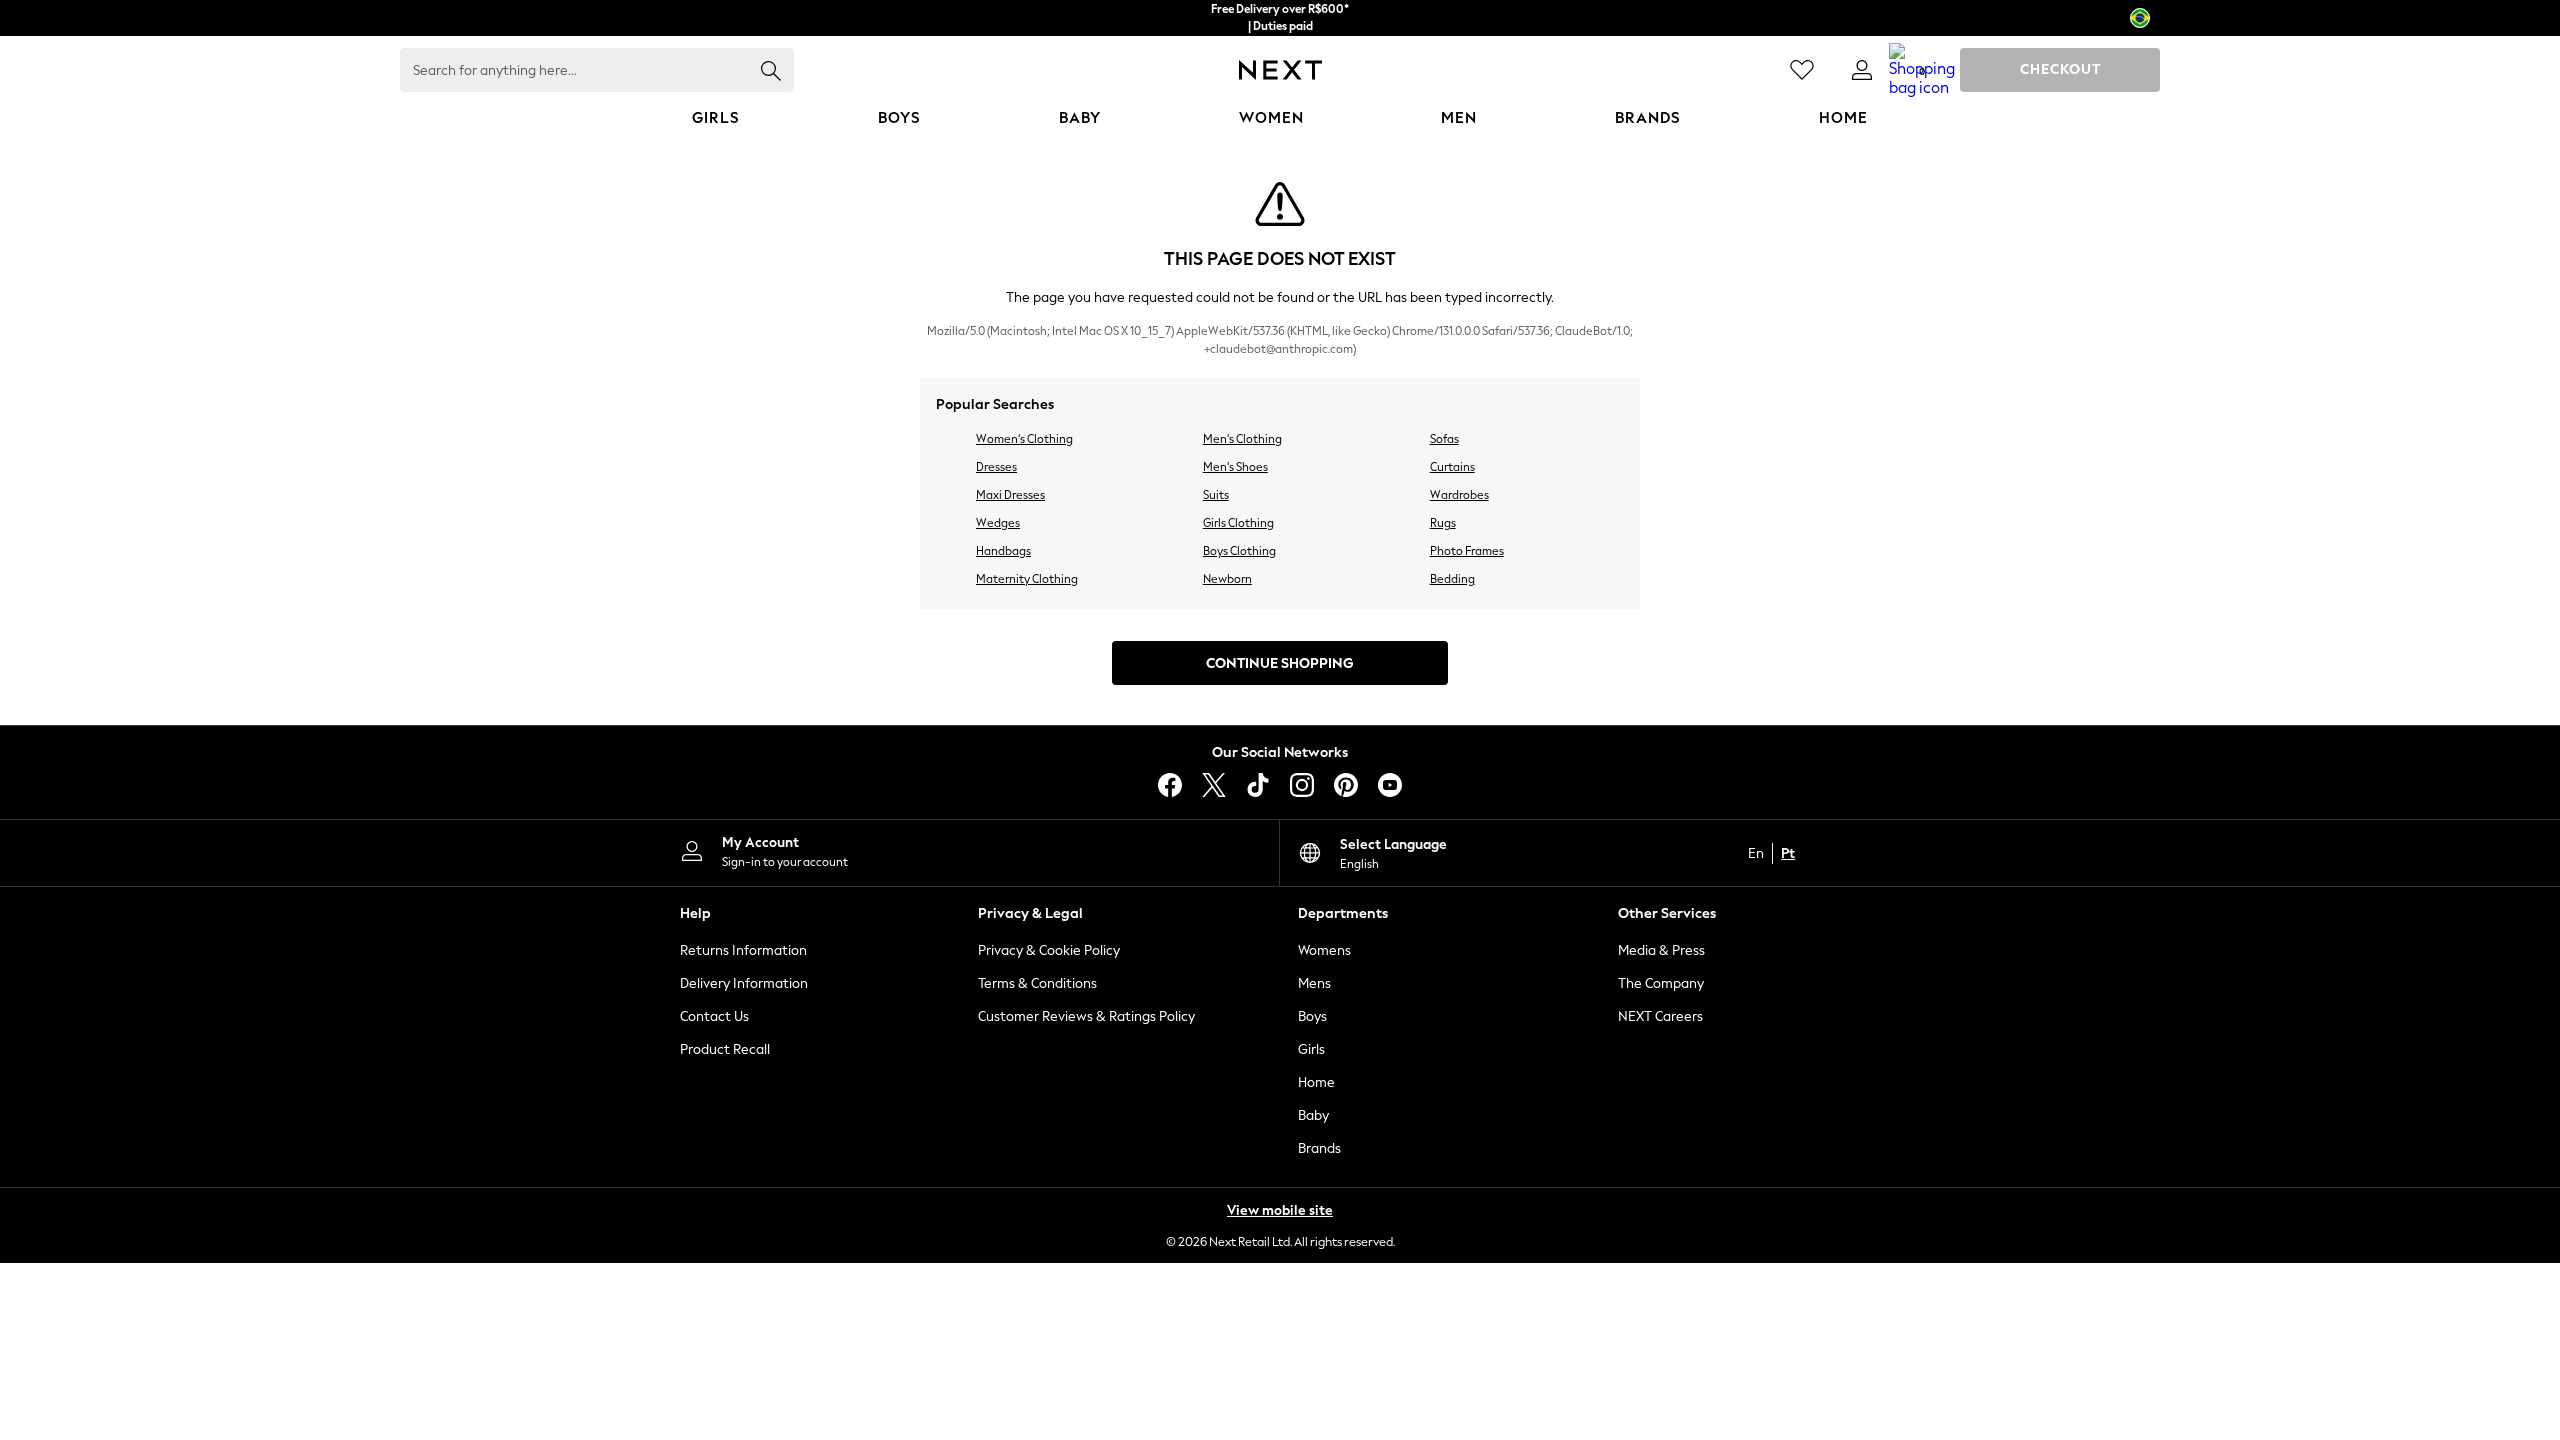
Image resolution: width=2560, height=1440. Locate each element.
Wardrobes (1459, 495)
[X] (1214, 785)
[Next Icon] (1280, 70)
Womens (1324, 950)
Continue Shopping (1280, 663)
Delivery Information (744, 983)
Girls (1311, 1049)
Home (1316, 1082)
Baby (1313, 1115)
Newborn (1227, 579)
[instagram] (1302, 785)
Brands (1319, 1148)
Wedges (998, 523)
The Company (1661, 983)
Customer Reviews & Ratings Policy (1086, 1016)
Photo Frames (1467, 551)
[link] (1862, 70)
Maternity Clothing (1027, 579)
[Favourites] (1802, 70)
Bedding (1452, 579)
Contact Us (714, 1016)
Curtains (1452, 467)
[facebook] (1170, 785)
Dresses (996, 467)
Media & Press (1661, 950)
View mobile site (1280, 1210)
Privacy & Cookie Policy (1049, 950)
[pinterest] (1346, 785)
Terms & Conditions (1037, 983)
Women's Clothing (1024, 439)
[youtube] (1390, 785)
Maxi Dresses (1010, 495)
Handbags (1003, 551)
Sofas (1444, 439)
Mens (1314, 983)
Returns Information (743, 950)
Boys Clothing (1239, 551)
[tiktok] (1258, 785)
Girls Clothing (1238, 523)
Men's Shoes (1235, 467)
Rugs (1443, 523)
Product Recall (725, 1049)
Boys (1312, 1016)
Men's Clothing (1242, 439)
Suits (1216, 495)
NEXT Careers (1660, 1016)
